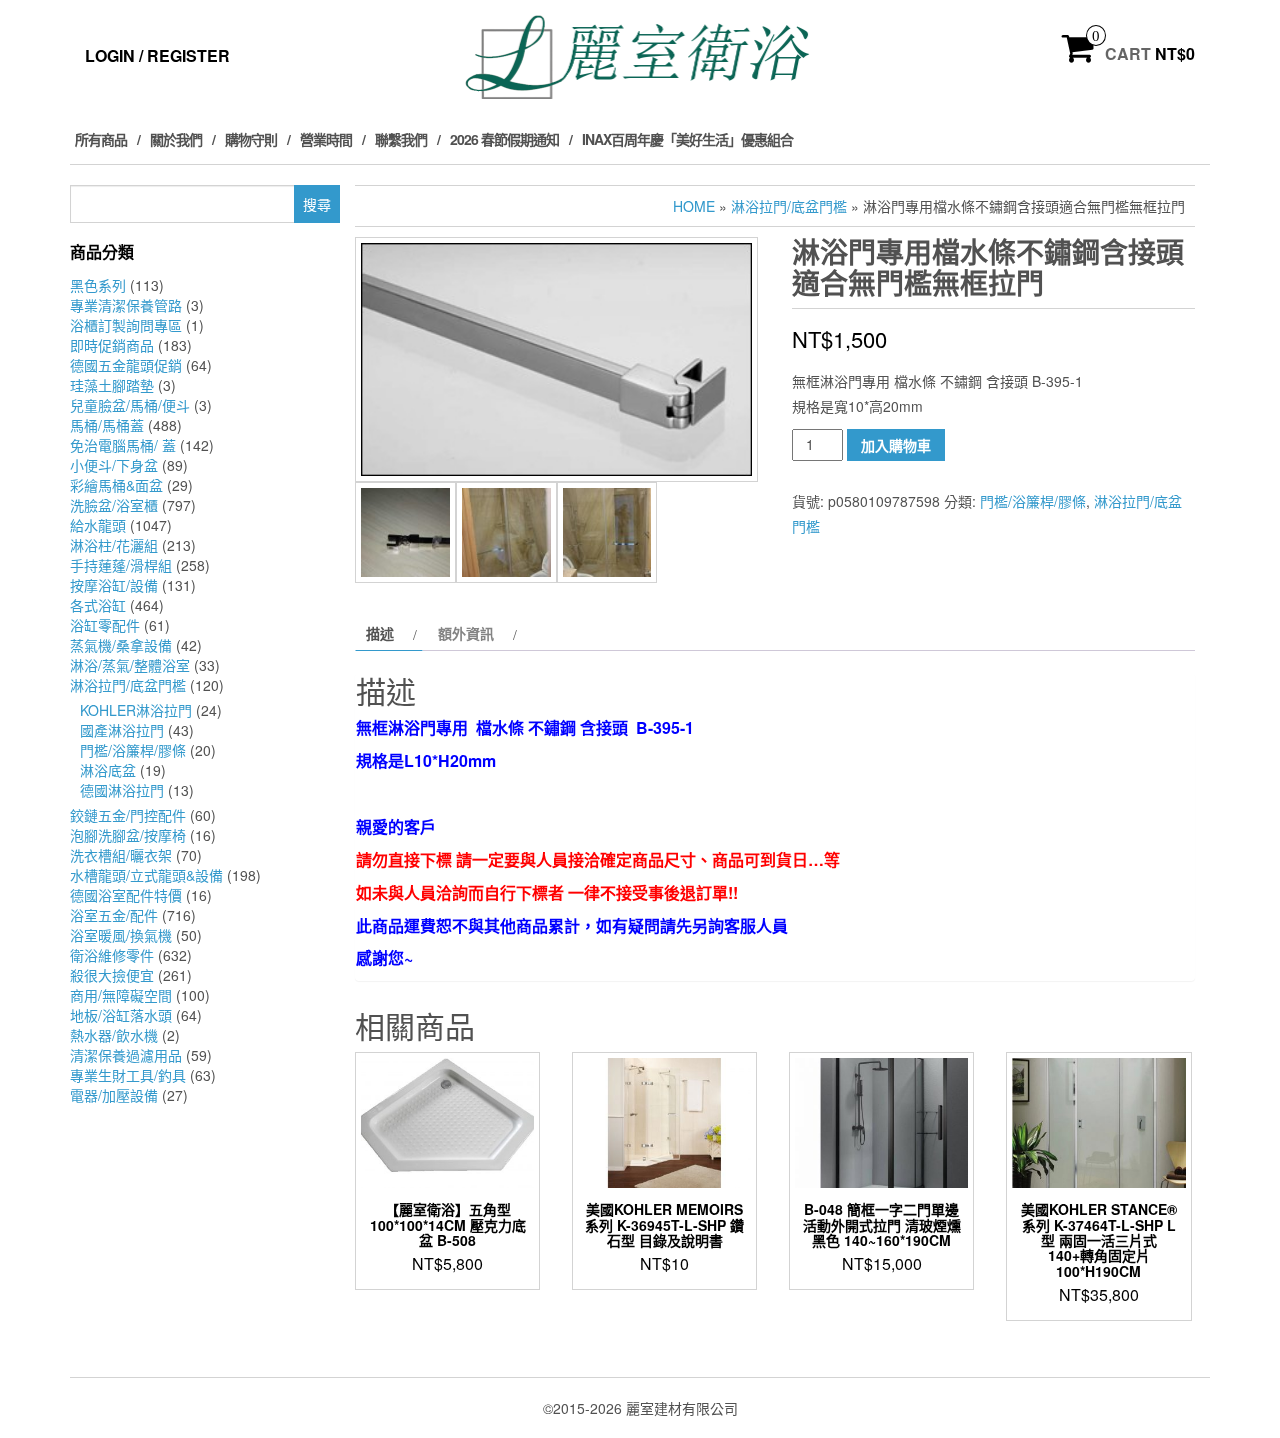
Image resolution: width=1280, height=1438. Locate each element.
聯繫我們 (401, 139)
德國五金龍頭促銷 (126, 365)
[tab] (389, 633)
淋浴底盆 (108, 770)
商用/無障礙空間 (121, 995)
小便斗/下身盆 (114, 465)
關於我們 (176, 139)
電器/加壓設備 (114, 1095)
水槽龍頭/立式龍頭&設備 (146, 875)
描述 (380, 633)
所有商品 (101, 139)
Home (694, 206)
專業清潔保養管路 (126, 305)
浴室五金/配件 (114, 915)
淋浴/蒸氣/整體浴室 (130, 665)
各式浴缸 (98, 605)
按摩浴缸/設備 (114, 585)
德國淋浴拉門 (122, 790)
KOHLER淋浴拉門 (136, 710)
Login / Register (157, 55)
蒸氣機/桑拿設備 (121, 645)
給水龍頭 (98, 525)
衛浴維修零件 (112, 955)
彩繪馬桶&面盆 (116, 485)
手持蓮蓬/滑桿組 (121, 565)
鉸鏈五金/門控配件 (128, 815)
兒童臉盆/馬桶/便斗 (130, 405)
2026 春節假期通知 (504, 139)
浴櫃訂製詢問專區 (126, 325)
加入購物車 (896, 445)
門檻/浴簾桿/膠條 (133, 750)
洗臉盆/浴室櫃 (114, 505)
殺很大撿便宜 (112, 975)
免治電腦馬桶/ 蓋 (123, 445)
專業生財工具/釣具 (128, 1075)
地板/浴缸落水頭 (121, 1015)
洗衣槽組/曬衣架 (121, 855)
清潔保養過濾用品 (126, 1055)
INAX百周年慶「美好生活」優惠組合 (687, 139)
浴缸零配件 (105, 625)
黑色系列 (98, 285)
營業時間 (326, 139)
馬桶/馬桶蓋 (107, 425)
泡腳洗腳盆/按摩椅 (128, 835)
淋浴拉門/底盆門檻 (128, 685)
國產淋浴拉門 (122, 730)
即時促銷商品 (112, 345)
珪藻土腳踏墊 (112, 385)
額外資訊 (466, 633)
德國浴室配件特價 (126, 895)
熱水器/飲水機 (114, 1035)
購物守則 (251, 139)
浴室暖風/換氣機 (121, 935)
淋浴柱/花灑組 (114, 545)
